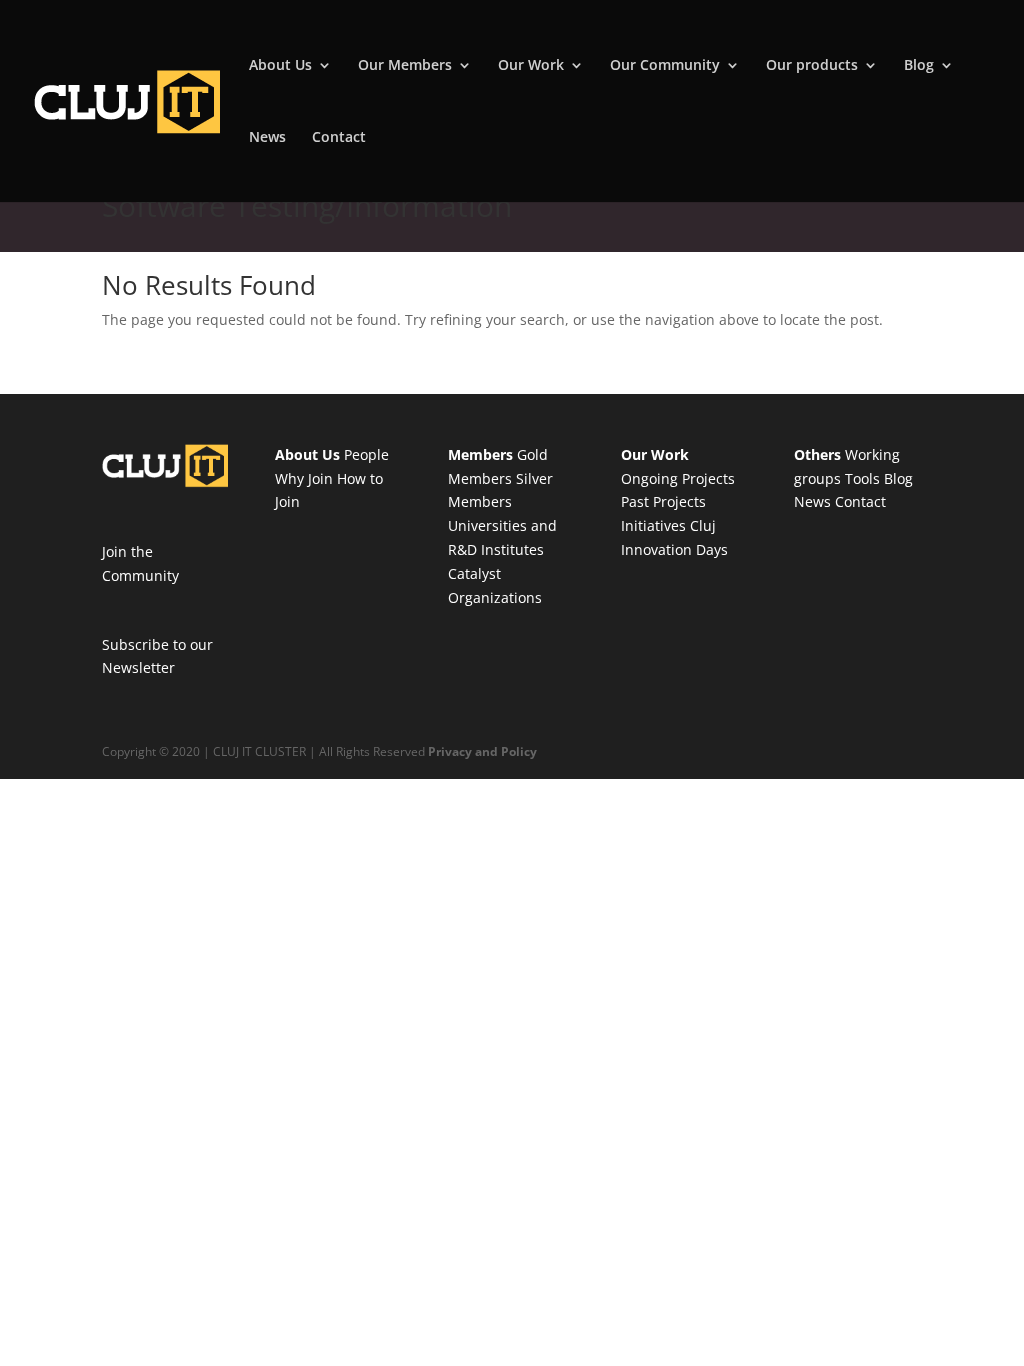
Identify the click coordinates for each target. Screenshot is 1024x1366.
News (267, 138)
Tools (862, 478)
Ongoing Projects (678, 478)
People (366, 454)
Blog (919, 66)
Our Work (531, 66)
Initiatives (653, 525)
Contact (339, 138)
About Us (280, 66)
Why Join (304, 478)
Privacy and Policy (482, 751)
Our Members (405, 66)
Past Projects (663, 501)
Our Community (665, 66)
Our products (812, 66)
